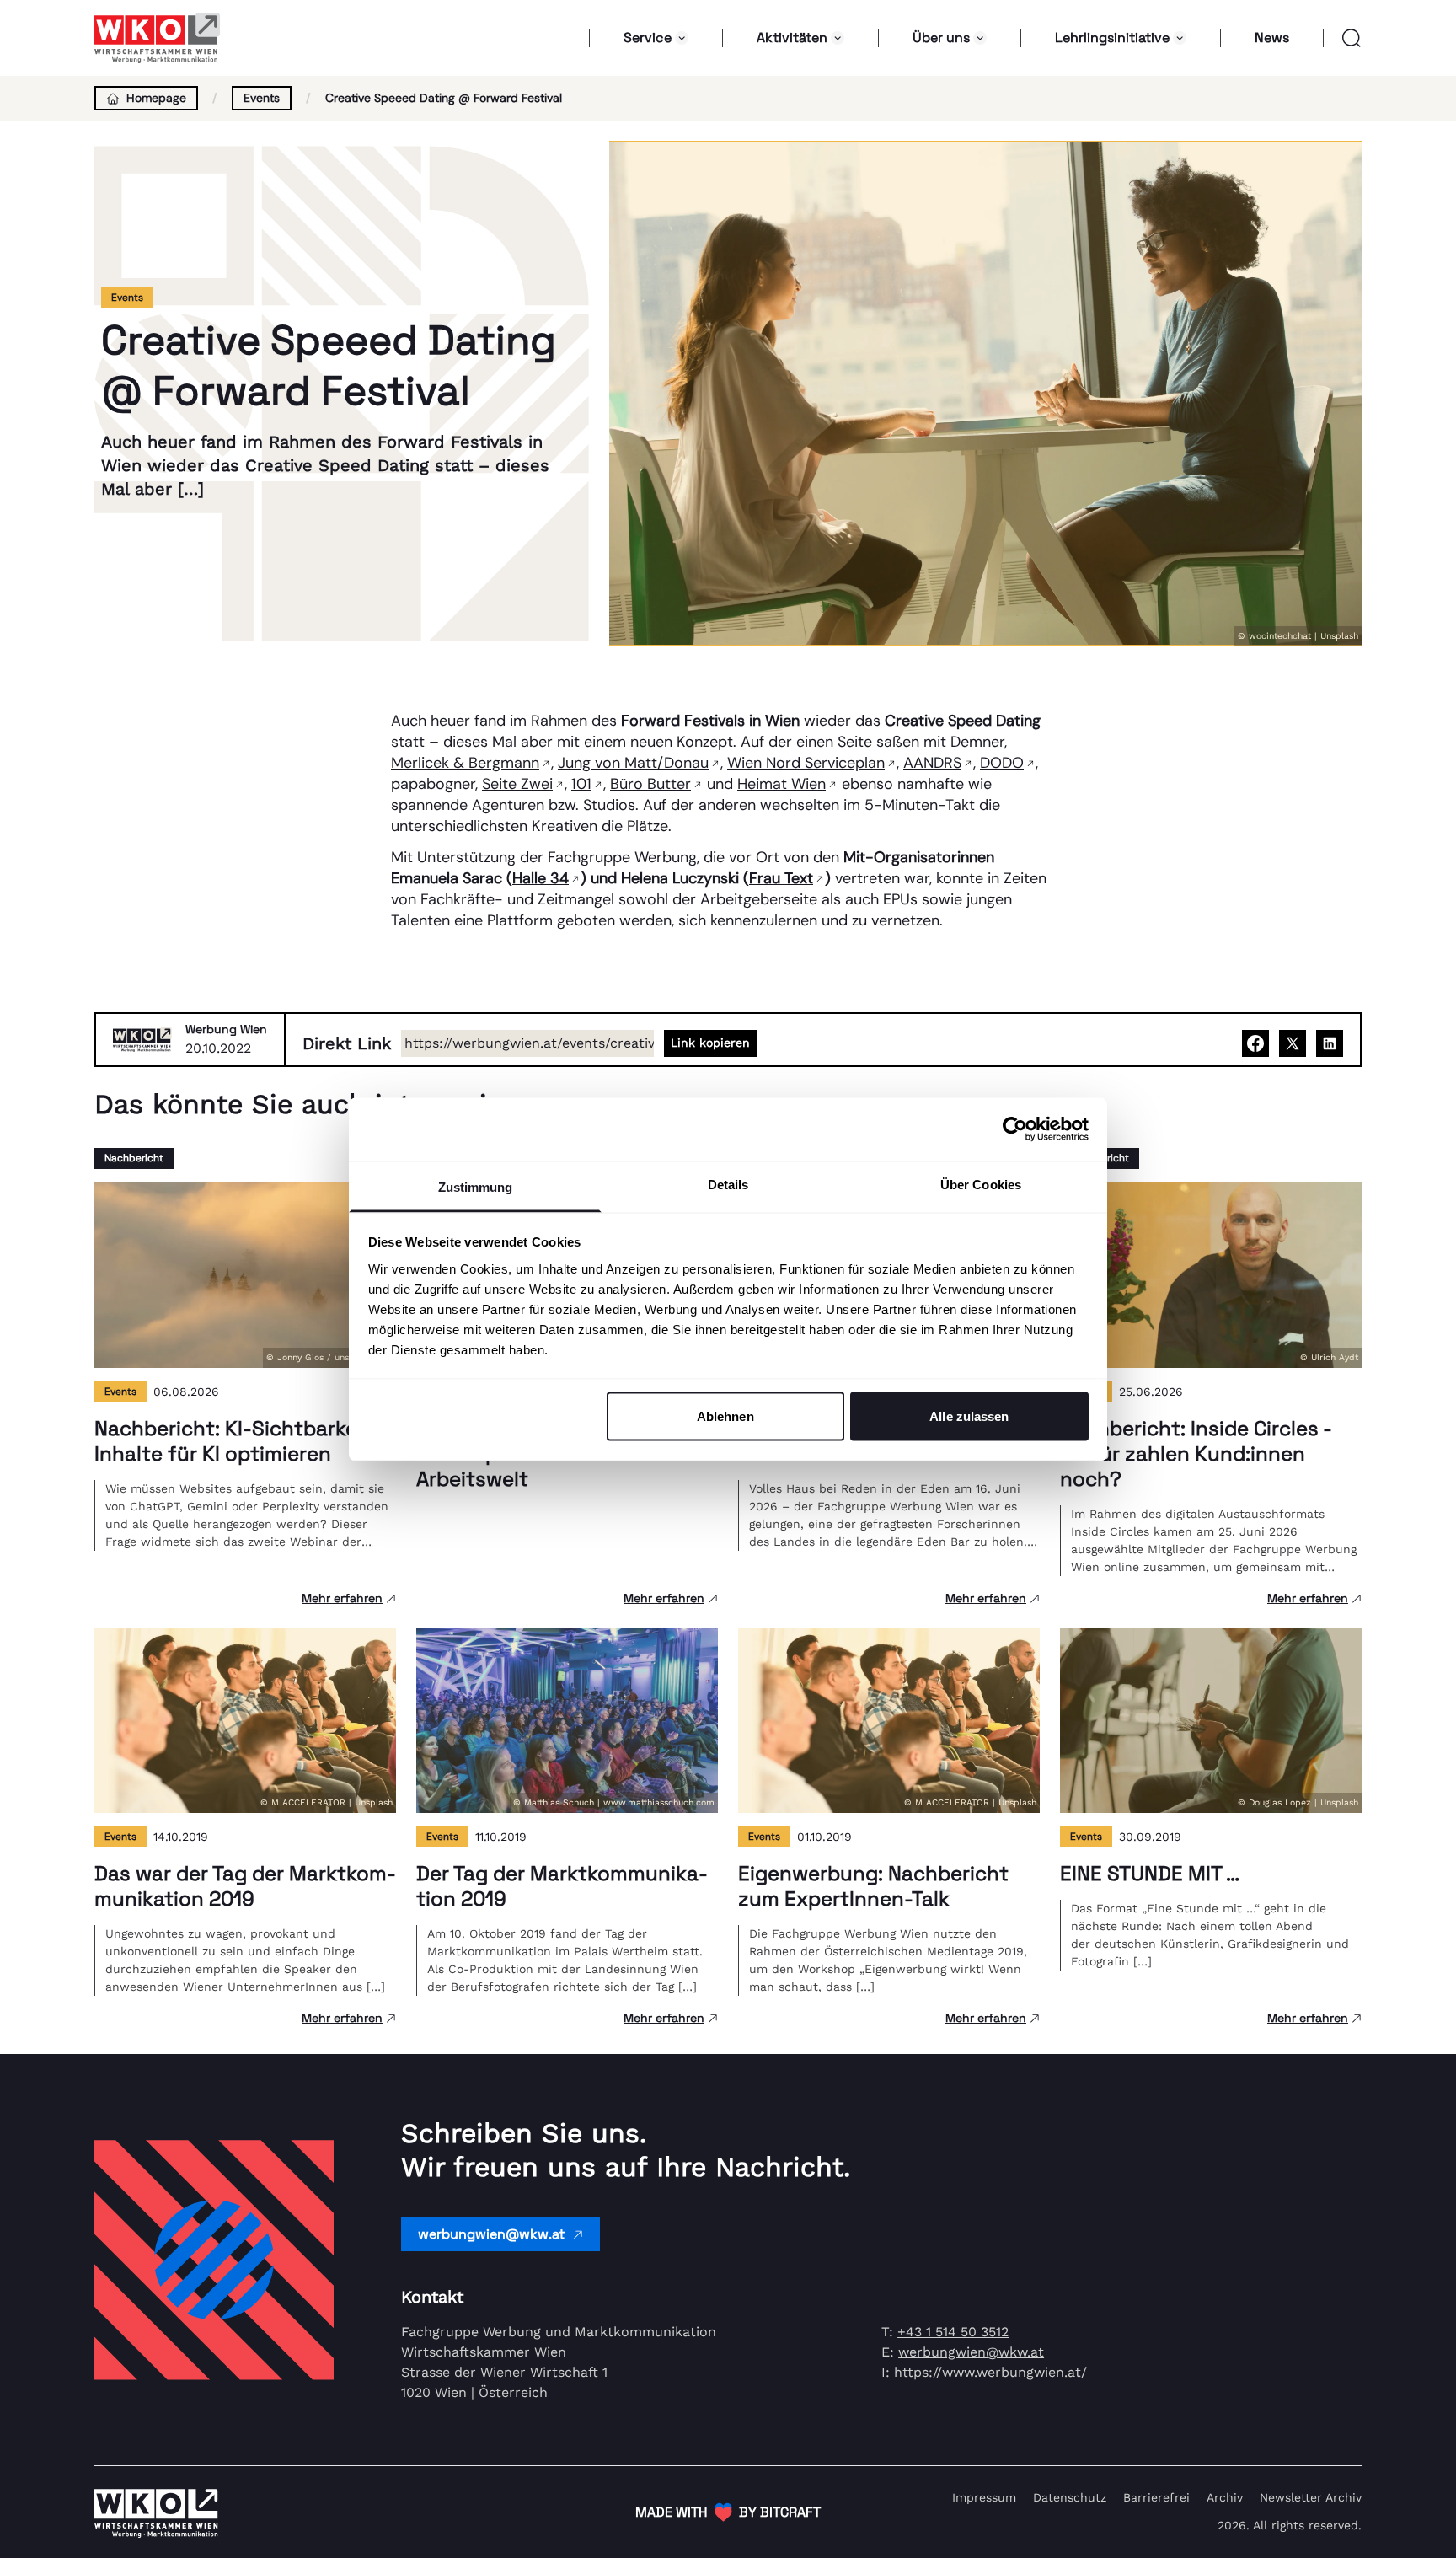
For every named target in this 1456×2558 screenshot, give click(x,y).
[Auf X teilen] (1293, 1043)
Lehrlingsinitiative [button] (1112, 38)
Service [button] (648, 38)
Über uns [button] (941, 38)
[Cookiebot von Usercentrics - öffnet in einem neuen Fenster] (1015, 1129)
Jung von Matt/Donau (633, 763)
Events (262, 98)
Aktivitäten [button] (792, 38)
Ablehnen (725, 1416)
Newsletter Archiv (1311, 2497)
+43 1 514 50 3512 (953, 2332)
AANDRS (932, 763)
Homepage (156, 98)
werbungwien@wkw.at (491, 2234)
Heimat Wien (782, 784)
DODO (1002, 763)
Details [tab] (728, 1184)
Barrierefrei (1156, 2497)
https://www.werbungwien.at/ (990, 2372)
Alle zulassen (969, 1416)
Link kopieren (710, 1043)
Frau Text (781, 878)
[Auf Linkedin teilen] (1330, 1043)
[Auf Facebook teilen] (1255, 1043)
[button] (1343, 38)
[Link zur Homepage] (158, 38)
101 (581, 784)
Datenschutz (1070, 2497)
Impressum (984, 2497)
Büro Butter (650, 784)
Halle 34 (541, 878)
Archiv (1225, 2497)
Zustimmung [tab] (476, 1186)
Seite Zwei (517, 784)
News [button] (1272, 38)
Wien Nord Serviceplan (806, 763)
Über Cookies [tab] (981, 1184)
